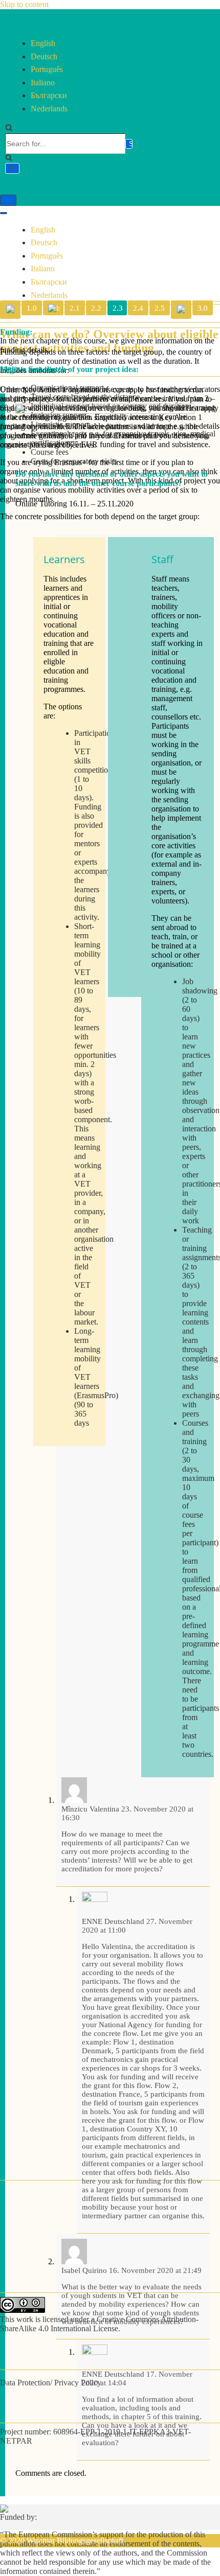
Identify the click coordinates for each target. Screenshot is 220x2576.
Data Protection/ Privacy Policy (51, 2383)
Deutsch (44, 56)
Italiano (43, 83)
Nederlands (49, 109)
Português (47, 69)
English (43, 43)
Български (49, 95)
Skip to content (24, 4)
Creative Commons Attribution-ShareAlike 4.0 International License (99, 2324)
